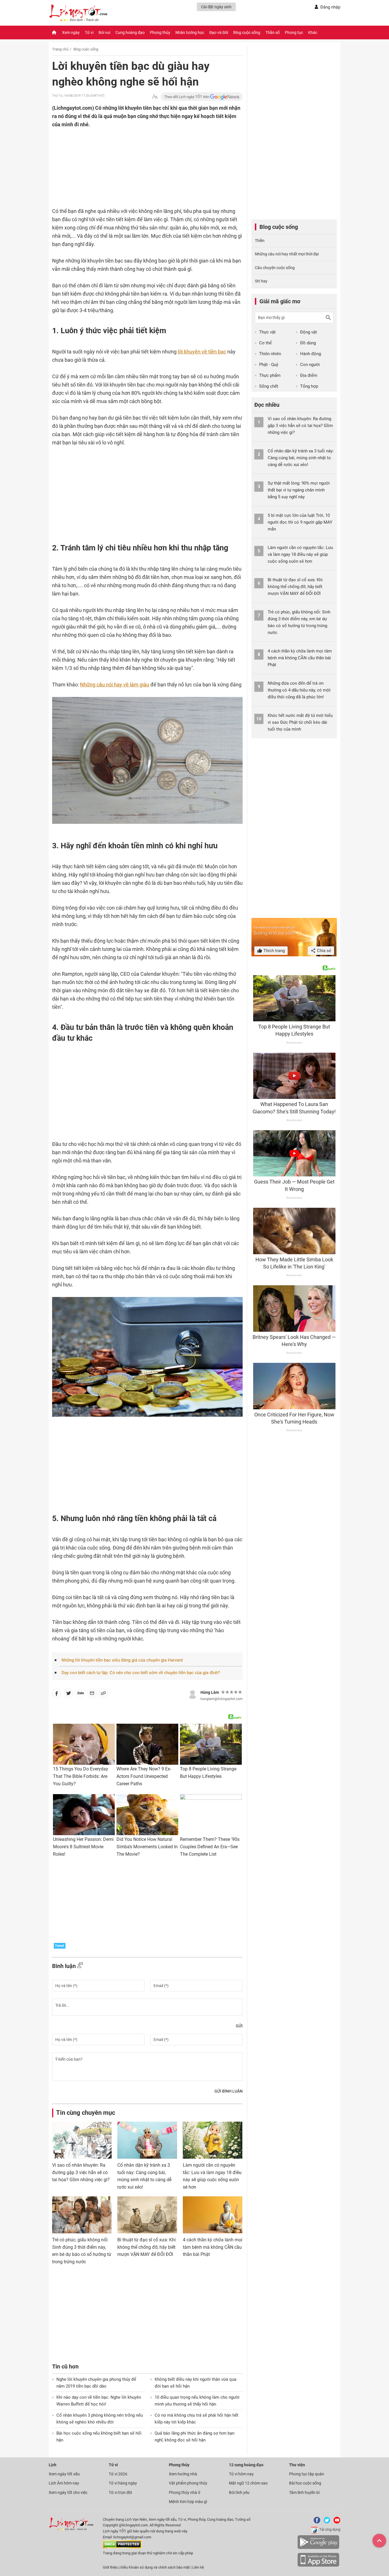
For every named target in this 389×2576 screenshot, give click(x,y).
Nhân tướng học (190, 32)
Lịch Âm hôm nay (64, 2483)
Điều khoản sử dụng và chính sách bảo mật (155, 2567)
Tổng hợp (309, 386)
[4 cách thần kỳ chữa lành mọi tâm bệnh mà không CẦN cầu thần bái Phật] (213, 2215)
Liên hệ (198, 2567)
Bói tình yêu (239, 2492)
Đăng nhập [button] (330, 7)
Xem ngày (71, 32)
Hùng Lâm (210, 1692)
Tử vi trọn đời (120, 2492)
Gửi (239, 2026)
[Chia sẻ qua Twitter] (69, 1694)
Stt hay (261, 281)
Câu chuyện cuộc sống (275, 268)
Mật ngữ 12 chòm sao (248, 2483)
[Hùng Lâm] (193, 1694)
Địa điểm (309, 375)
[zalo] (81, 1694)
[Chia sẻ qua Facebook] (57, 1694)
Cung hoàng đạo (130, 32)
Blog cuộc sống (247, 32)
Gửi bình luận (229, 2091)
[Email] (92, 1694)
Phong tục (294, 32)
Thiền (260, 241)
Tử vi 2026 (118, 2474)
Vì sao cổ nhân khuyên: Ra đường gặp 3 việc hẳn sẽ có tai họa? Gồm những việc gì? (81, 2172)
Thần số (273, 32)
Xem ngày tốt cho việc (68, 2492)
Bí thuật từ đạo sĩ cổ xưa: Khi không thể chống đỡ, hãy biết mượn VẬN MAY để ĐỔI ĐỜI (147, 2247)
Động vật (309, 332)
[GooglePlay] (318, 2548)
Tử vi (89, 32)
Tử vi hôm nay (241, 2474)
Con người (310, 365)
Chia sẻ (324, 951)
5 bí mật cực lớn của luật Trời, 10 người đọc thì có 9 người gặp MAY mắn (300, 522)
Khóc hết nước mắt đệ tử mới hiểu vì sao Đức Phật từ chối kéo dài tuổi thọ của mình (300, 722)
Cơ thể (265, 343)
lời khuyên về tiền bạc (202, 352)
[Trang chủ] (54, 32)
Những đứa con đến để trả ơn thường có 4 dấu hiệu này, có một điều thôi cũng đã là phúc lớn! (299, 690)
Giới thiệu (110, 2567)
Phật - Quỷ (269, 365)
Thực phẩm (270, 375)
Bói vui (104, 32)
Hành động (311, 354)
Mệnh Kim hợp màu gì (188, 2502)
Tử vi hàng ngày (123, 2483)
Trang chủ (60, 49)
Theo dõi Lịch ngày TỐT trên (187, 97)
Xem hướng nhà (183, 2474)
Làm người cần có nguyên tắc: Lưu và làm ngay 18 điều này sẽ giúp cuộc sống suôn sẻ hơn (300, 554)
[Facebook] (316, 2522)
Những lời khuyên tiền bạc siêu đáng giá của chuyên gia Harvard (122, 1660)
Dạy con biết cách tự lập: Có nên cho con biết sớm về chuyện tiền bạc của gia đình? (141, 1673)
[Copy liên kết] (103, 1694)
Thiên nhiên (270, 354)
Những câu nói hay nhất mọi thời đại (287, 254)
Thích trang (274, 951)
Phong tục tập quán (307, 2474)
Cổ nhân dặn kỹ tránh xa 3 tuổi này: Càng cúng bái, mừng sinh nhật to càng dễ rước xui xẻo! (301, 458)
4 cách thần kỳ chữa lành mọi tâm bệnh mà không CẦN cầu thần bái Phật (213, 2247)
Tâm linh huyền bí (304, 2492)
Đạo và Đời (219, 32)
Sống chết (269, 386)
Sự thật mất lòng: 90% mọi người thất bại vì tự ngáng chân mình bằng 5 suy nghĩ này (299, 490)
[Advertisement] (136, 166)
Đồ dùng (308, 343)
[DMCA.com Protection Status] (122, 2547)
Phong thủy (160, 32)
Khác (313, 32)
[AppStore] (318, 2566)
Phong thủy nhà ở (185, 2492)
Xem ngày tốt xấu (64, 2474)
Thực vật (267, 332)
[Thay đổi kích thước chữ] (155, 97)
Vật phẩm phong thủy (188, 2483)
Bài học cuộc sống (305, 2483)
